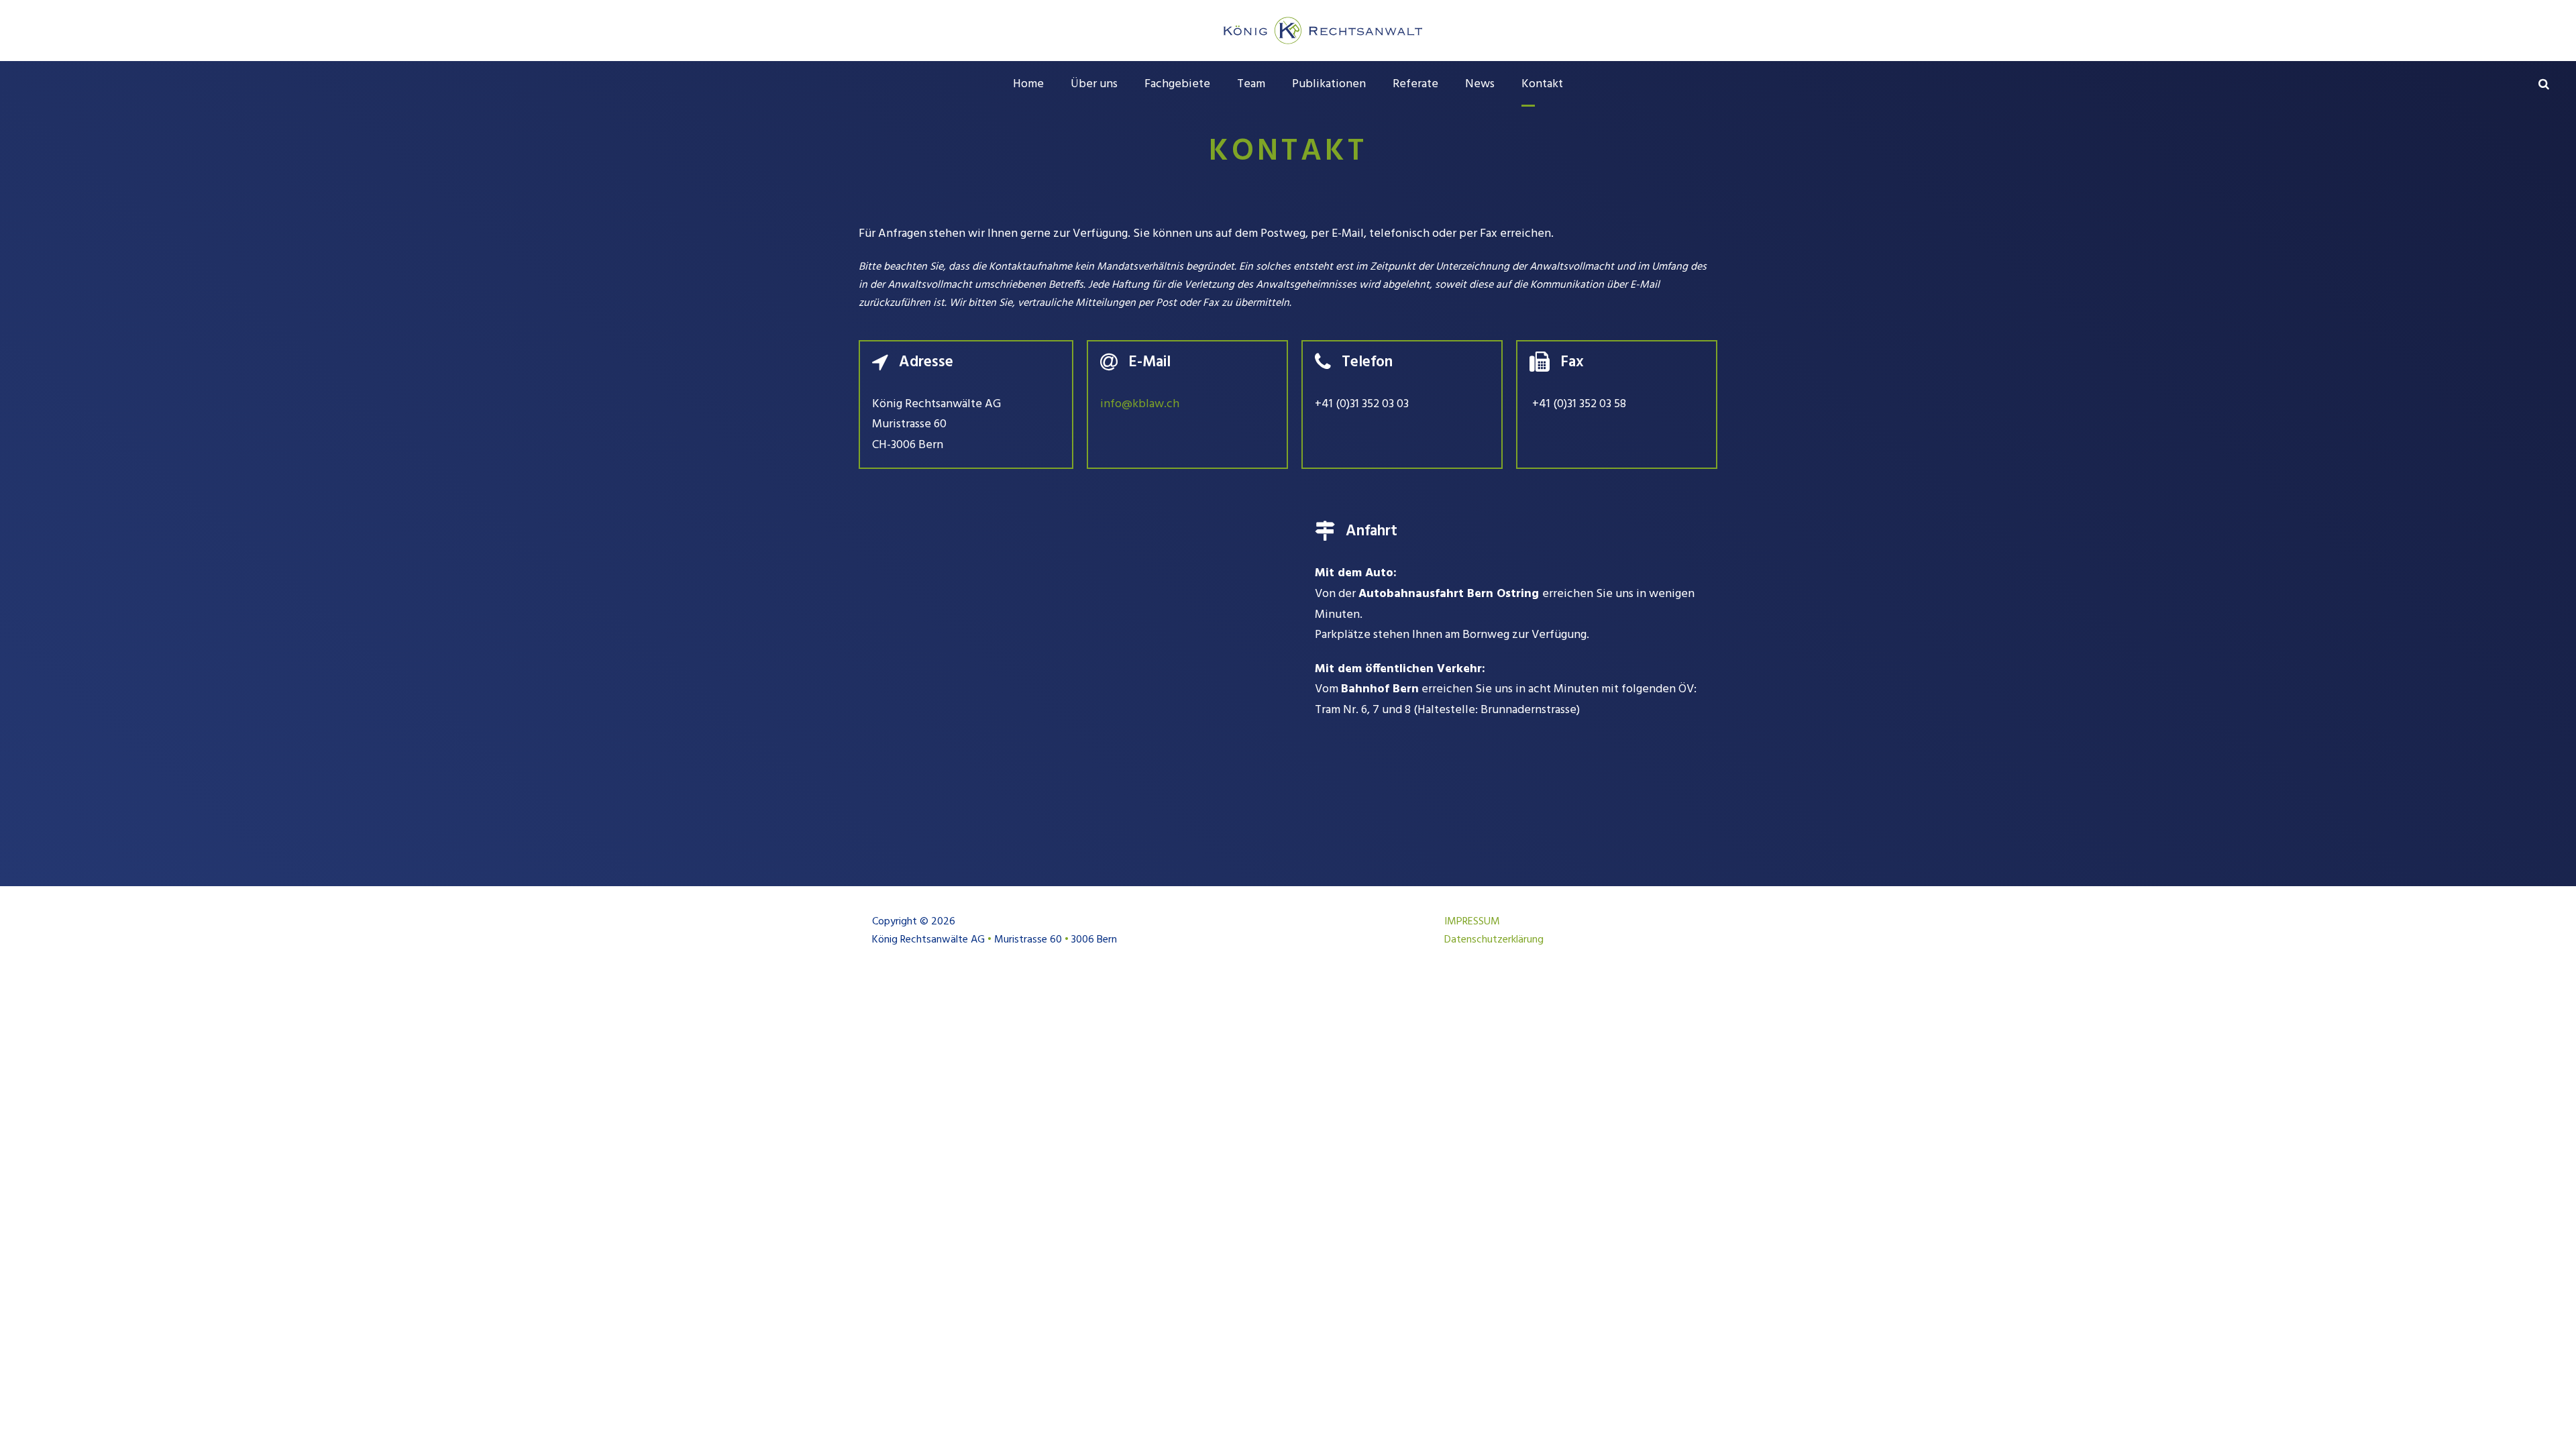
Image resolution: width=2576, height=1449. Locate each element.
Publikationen (1329, 84)
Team (1251, 84)
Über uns (1094, 84)
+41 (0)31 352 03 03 (1362, 404)
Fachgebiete (1177, 84)
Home (1028, 84)
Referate (1415, 84)
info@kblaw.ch (1140, 404)
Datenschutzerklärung (1494, 940)
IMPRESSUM (1472, 922)
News (1480, 84)
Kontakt (1542, 84)
